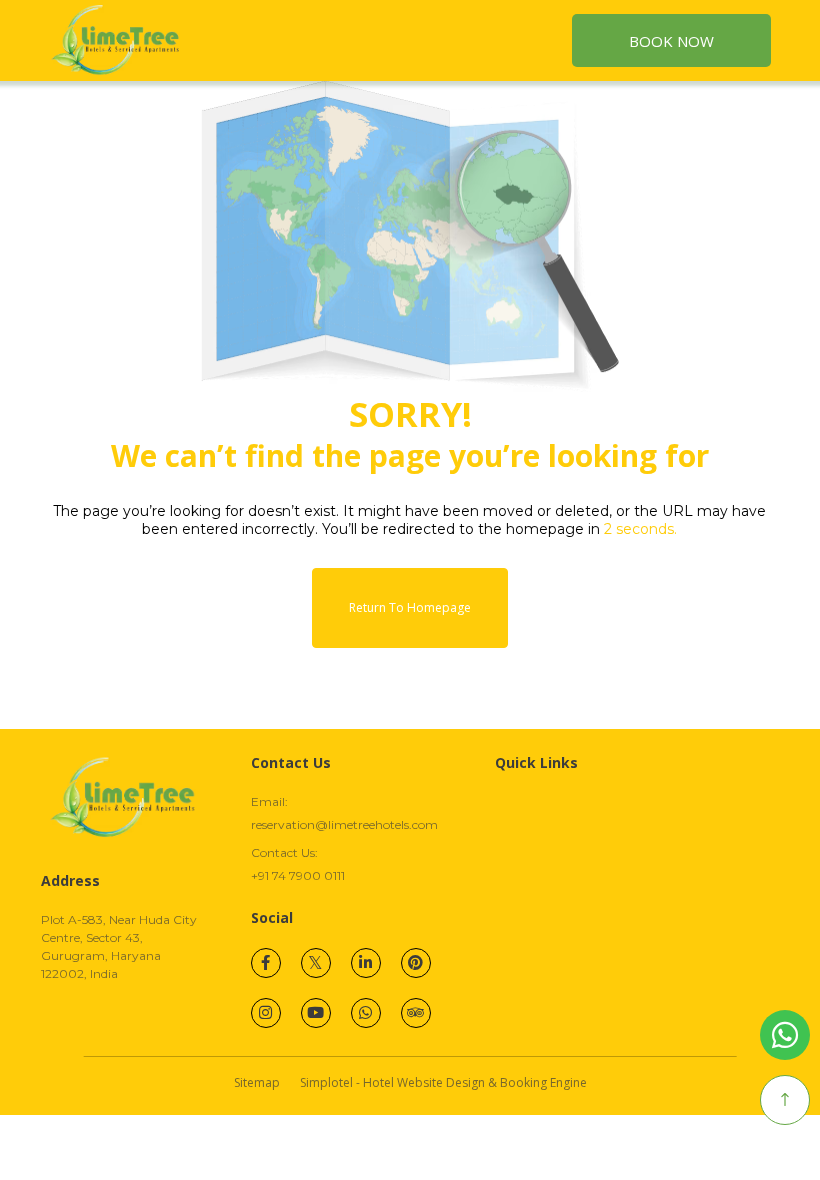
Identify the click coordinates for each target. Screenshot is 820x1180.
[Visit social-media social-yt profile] (316, 1013)
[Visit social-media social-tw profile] (316, 963)
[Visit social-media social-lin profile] (366, 963)
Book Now (671, 41)
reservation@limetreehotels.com (344, 824)
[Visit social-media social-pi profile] (416, 963)
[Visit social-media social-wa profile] (366, 1013)
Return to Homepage (410, 607)
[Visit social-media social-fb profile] (266, 963)
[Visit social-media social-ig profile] (266, 1013)
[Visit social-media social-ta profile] (416, 1013)
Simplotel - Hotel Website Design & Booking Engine (443, 1082)
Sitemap (257, 1082)
